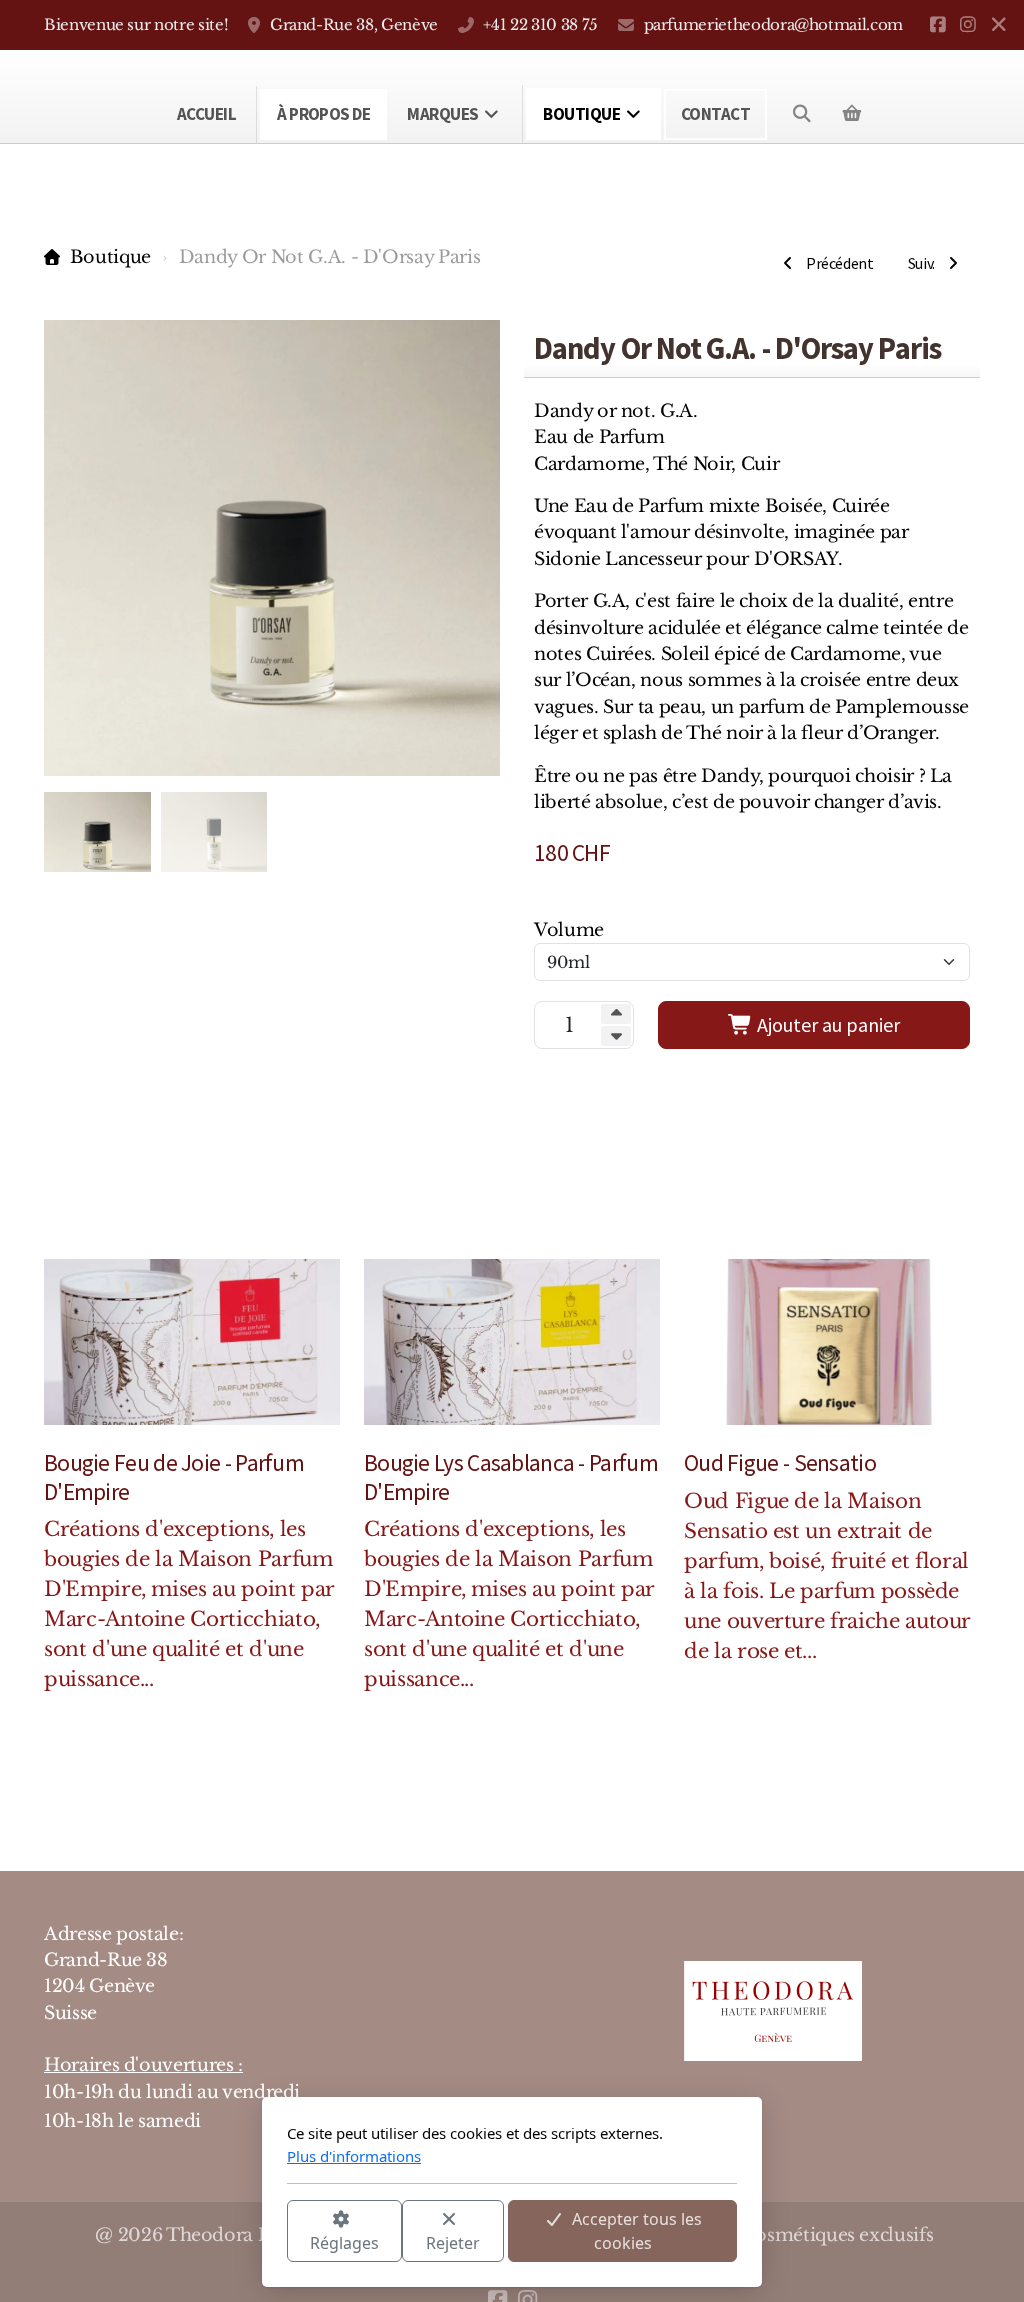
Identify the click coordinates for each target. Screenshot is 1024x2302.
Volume (569, 930)
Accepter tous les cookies (637, 2231)
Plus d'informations (354, 2156)
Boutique (110, 257)
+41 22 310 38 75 (540, 24)
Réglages (344, 2243)
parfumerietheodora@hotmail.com (773, 24)
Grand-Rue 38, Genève (354, 24)
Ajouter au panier (826, 1024)
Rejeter (453, 2243)
